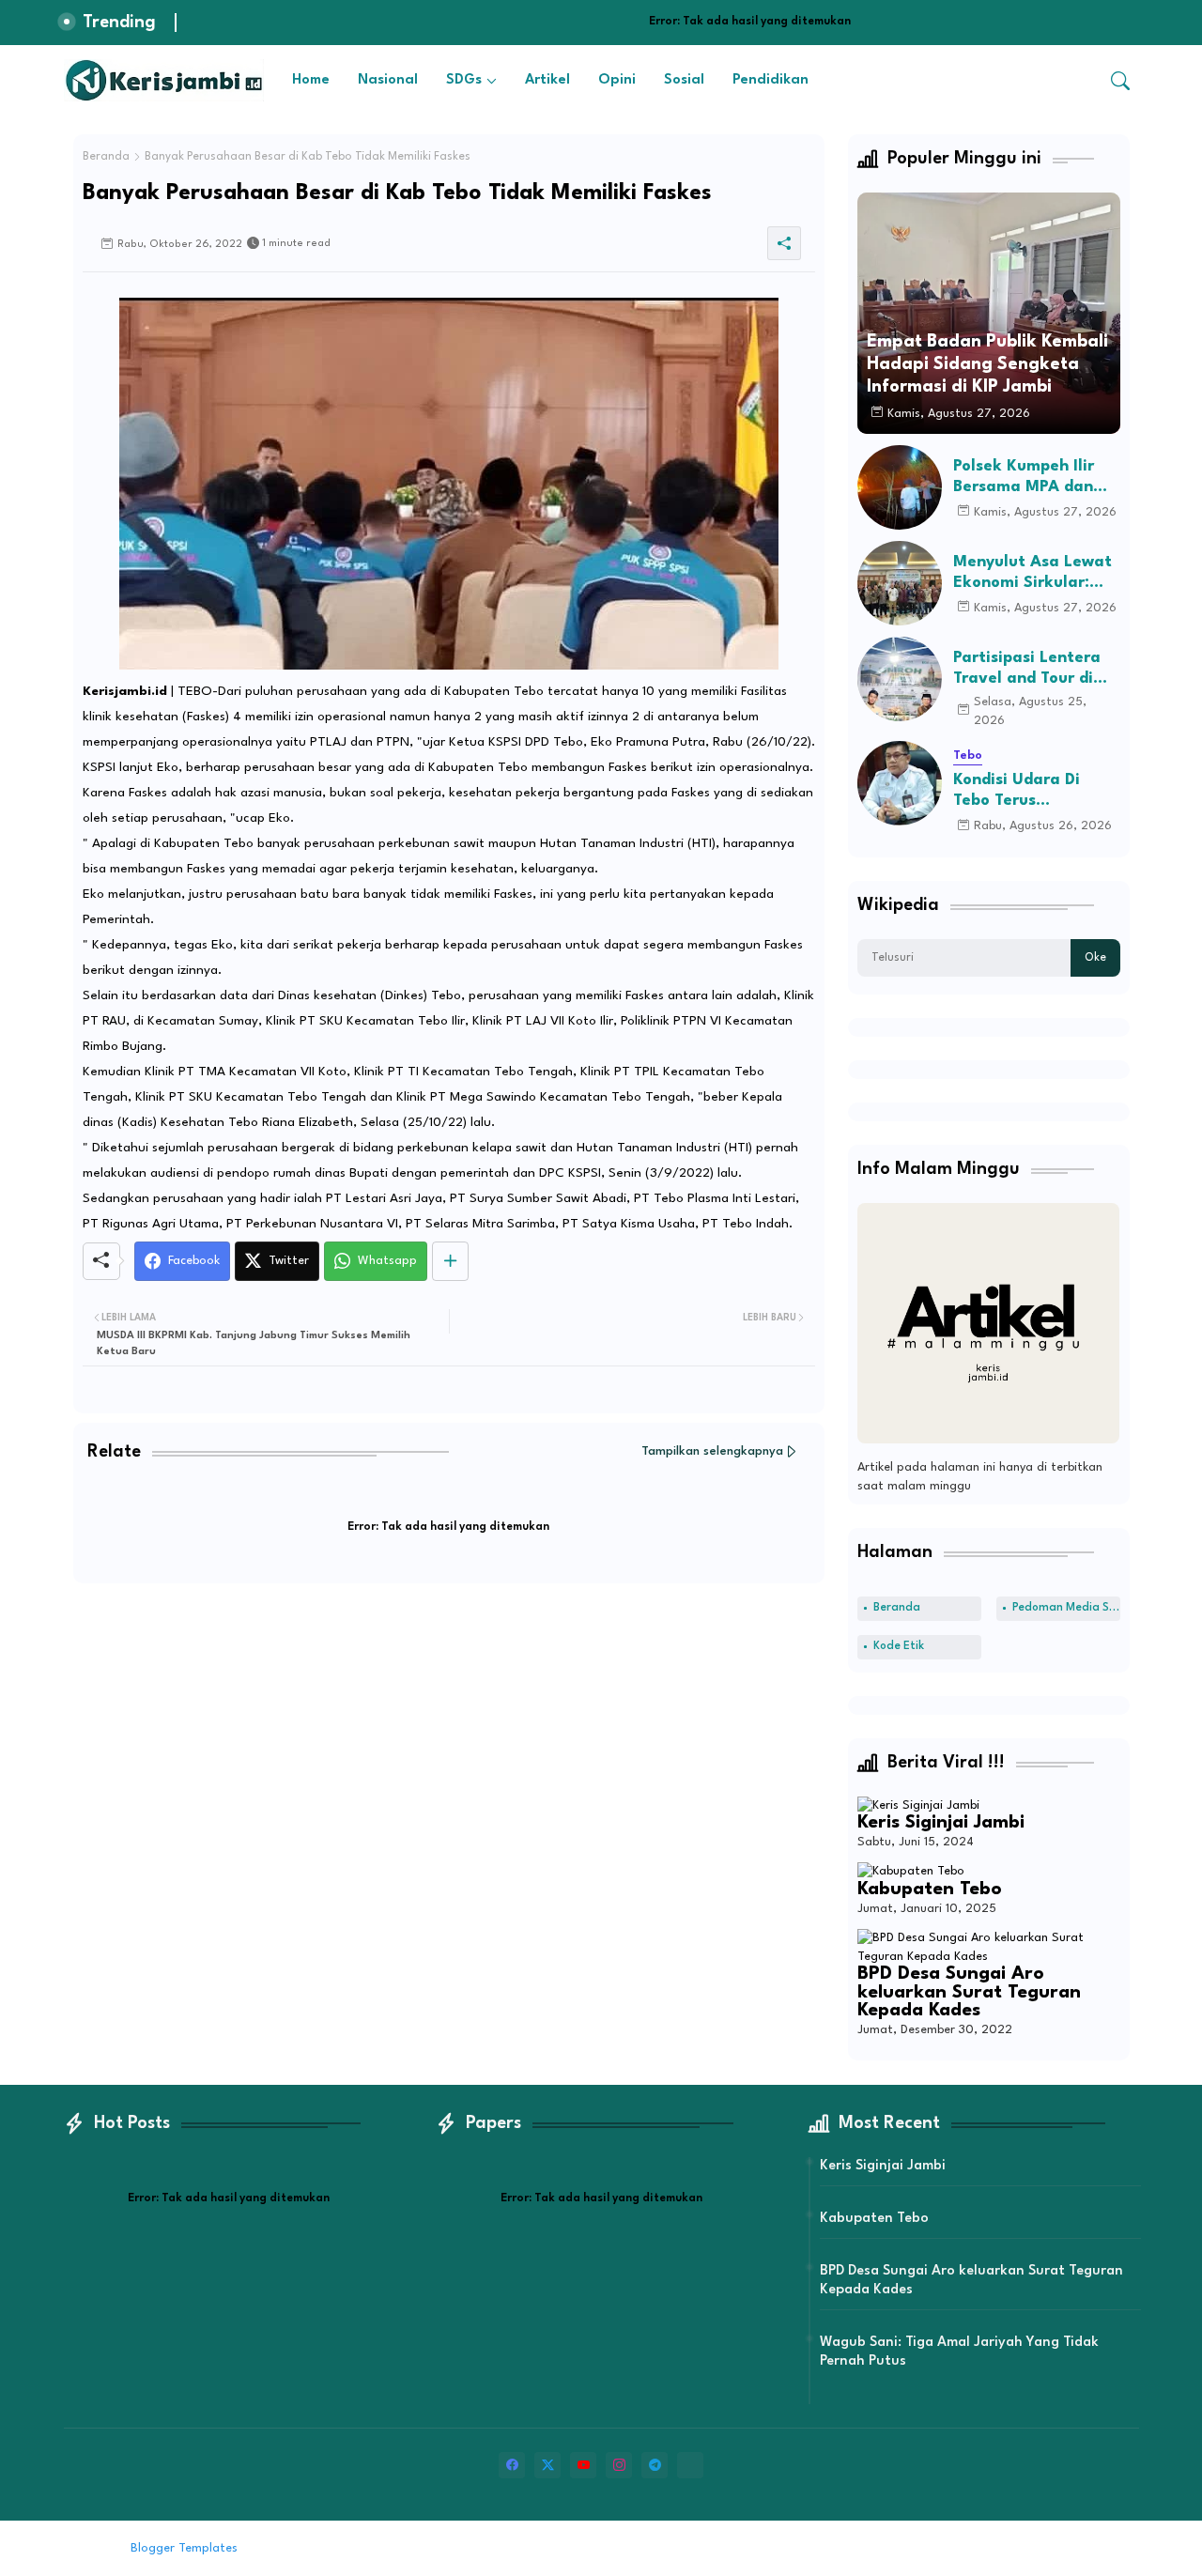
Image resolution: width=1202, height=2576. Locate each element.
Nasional (388, 80)
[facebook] (512, 2465)
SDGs (464, 80)
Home (311, 80)
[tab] (311, 80)
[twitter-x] (547, 2465)
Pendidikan (771, 80)
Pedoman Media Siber (1066, 1608)
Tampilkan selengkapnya (712, 1451)
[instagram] (619, 2465)
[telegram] (655, 2465)
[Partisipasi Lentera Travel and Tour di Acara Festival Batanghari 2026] (900, 679)
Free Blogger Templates (397, 2548)
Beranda (106, 157)
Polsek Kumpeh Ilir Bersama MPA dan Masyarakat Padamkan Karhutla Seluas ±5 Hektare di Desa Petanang (1033, 478)
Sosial (684, 80)
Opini (617, 80)
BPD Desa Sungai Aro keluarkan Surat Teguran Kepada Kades (969, 1992)
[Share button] (450, 1261)
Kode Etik (899, 1646)
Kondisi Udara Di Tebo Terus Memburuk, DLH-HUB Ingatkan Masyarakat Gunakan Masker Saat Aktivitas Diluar (1036, 791)
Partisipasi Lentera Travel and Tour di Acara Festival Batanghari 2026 (1027, 669)
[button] (1120, 81)
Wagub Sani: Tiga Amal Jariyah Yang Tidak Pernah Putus (959, 2352)
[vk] (690, 2465)
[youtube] (583, 2465)
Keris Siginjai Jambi (941, 1823)
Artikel (547, 80)
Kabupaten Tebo (930, 1890)
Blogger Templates (184, 2548)
